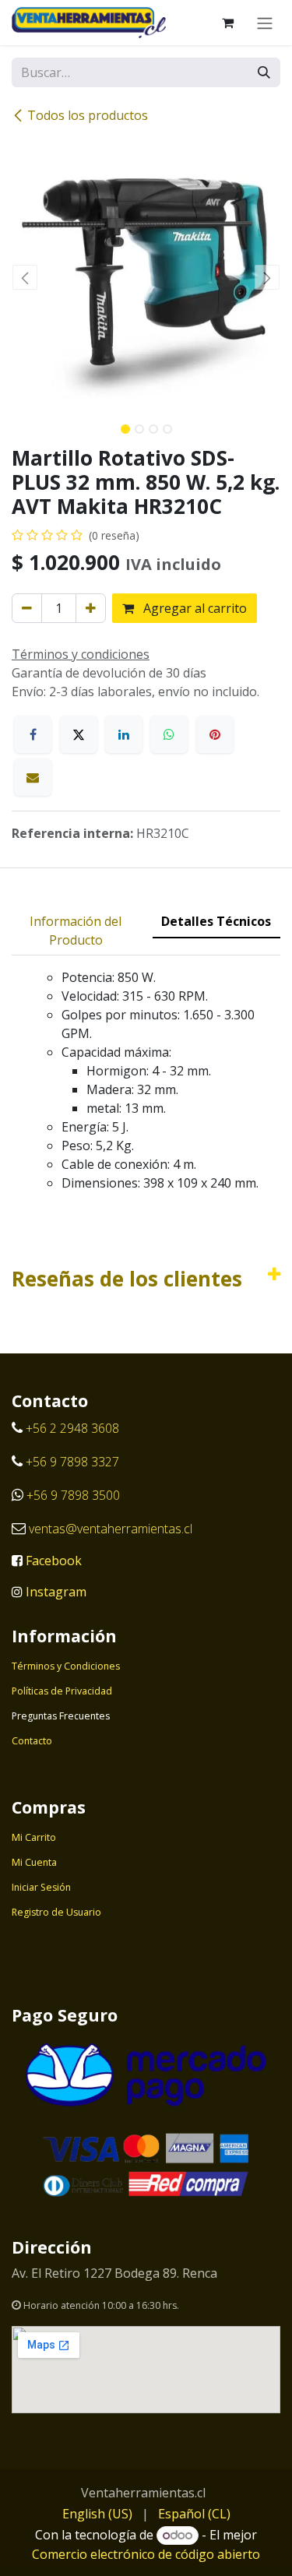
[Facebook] (33, 734)
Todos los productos (88, 115)
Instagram (56, 1592)
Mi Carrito (34, 1837)
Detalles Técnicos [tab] (216, 921)
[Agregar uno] (91, 608)
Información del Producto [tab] (76, 931)
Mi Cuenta (34, 1862)
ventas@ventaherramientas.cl (111, 1529)
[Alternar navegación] (265, 23)
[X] (79, 734)
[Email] (33, 777)
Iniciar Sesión (41, 1887)
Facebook (54, 1561)
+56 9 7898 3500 (75, 1495)
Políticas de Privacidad (62, 1691)
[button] (25, 277)
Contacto (32, 1741)
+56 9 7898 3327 (72, 1462)
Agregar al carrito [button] (193, 608)
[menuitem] (97, 2514)
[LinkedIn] (124, 734)
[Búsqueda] (264, 72)
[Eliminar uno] (27, 608)
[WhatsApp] (169, 734)
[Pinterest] (215, 734)
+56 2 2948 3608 (72, 1428)
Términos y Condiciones (66, 1666)
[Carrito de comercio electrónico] (227, 23)
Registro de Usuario (56, 1912)
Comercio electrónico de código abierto (146, 2554)
